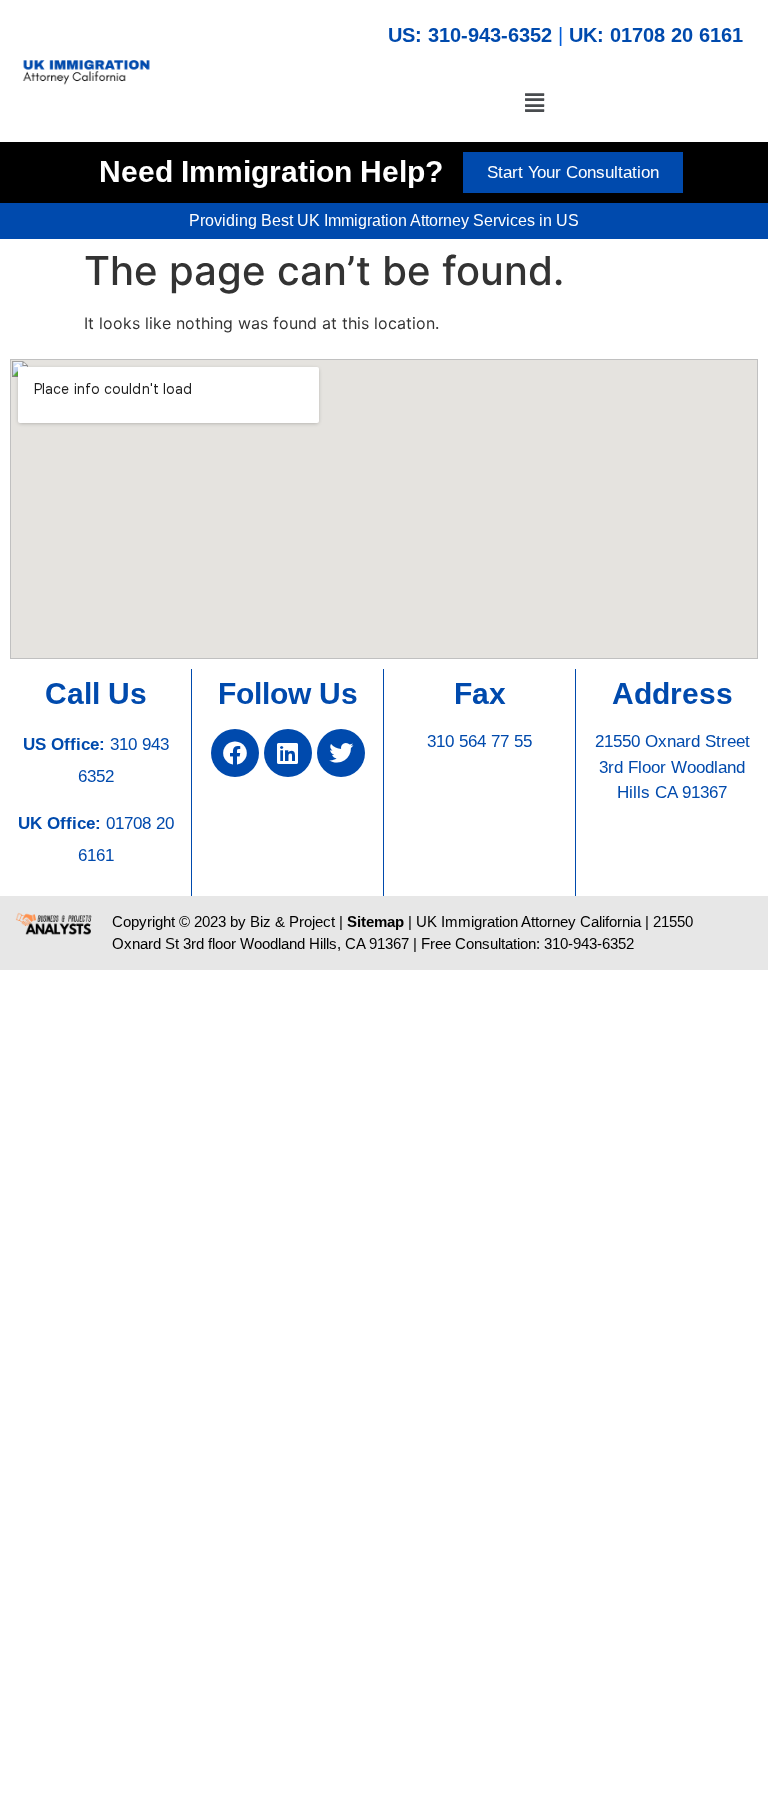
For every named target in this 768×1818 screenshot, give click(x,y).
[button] (534, 102)
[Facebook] (235, 753)
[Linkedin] (288, 753)
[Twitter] (341, 753)
